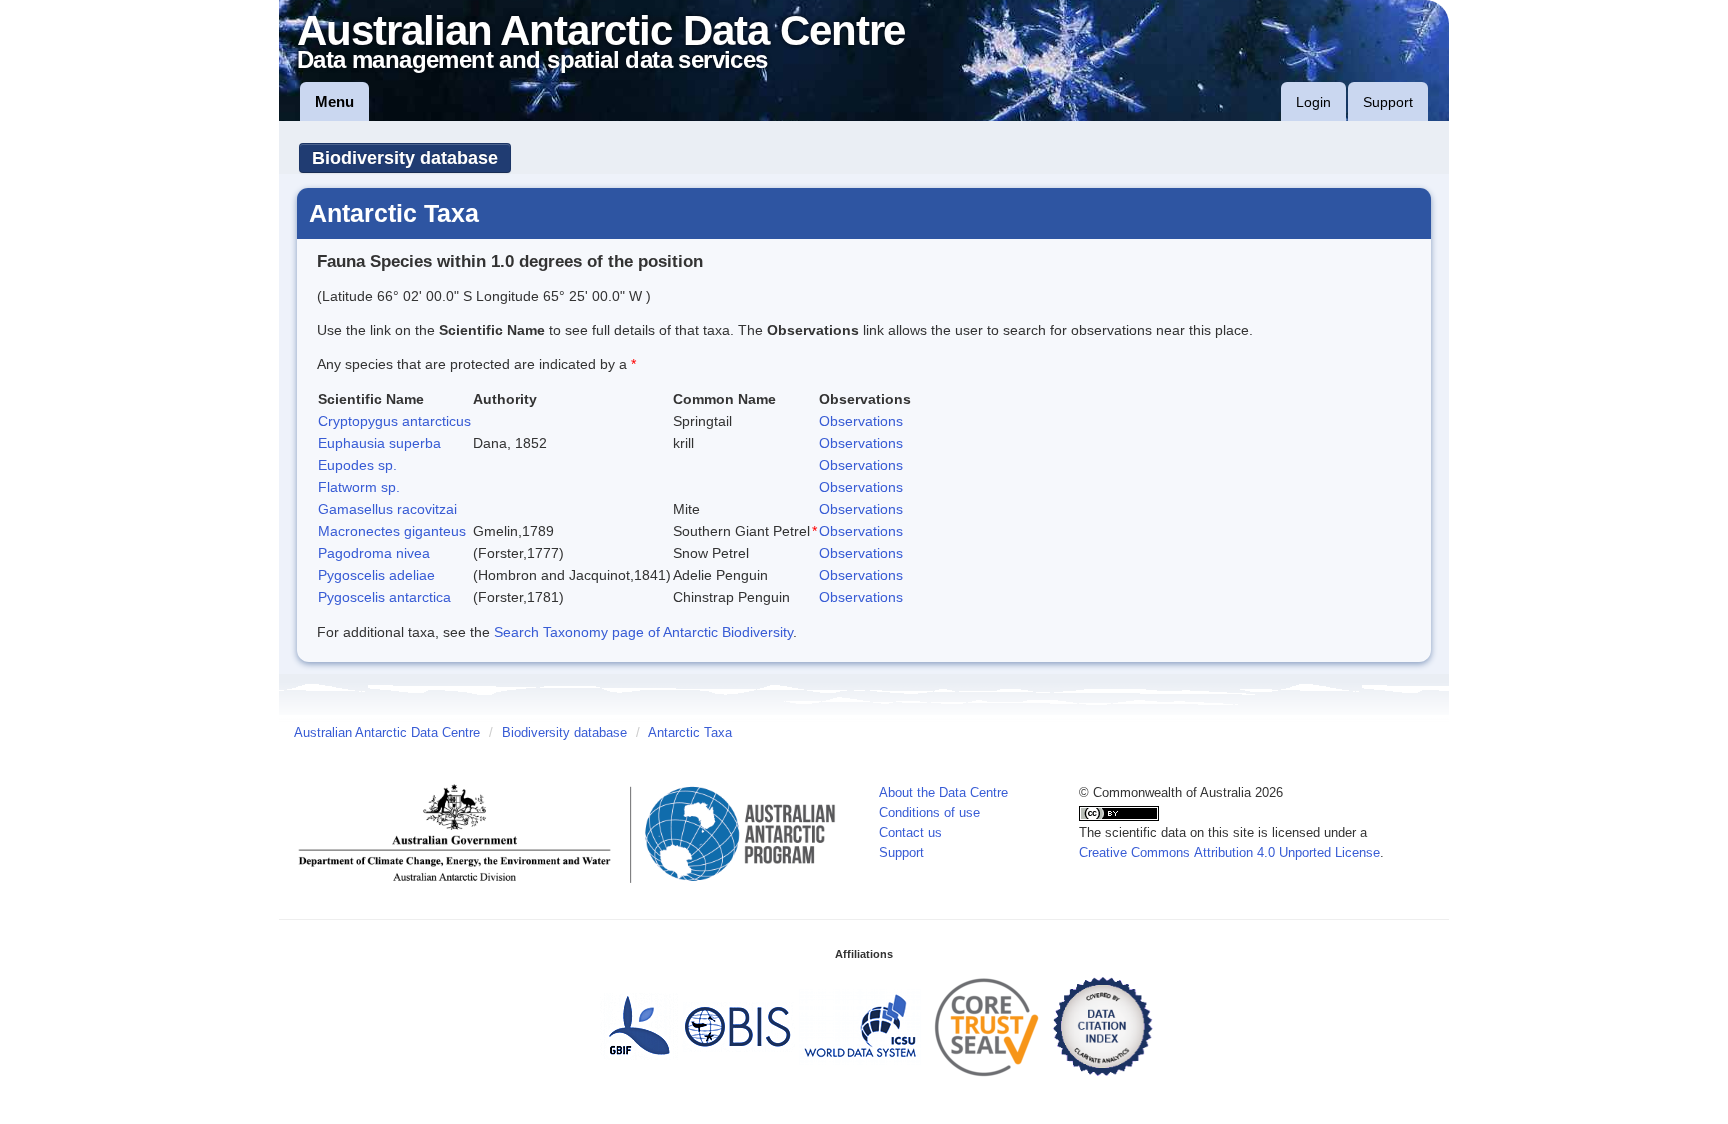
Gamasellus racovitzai (387, 509)
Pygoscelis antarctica (384, 597)
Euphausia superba (379, 443)
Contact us (910, 833)
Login (1313, 102)
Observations (861, 421)
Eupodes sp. (357, 465)
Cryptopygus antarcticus (394, 421)
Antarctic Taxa (690, 733)
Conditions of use (929, 813)
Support (1388, 102)
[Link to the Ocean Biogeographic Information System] (738, 1026)
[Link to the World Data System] (860, 1026)
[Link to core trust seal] (987, 1026)
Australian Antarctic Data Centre (387, 733)
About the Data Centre (943, 793)
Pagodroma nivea (374, 553)
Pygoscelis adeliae (376, 575)
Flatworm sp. (359, 487)
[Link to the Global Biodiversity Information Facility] (639, 1026)
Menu (334, 101)
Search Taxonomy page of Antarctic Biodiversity (643, 632)
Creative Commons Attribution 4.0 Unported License (1229, 853)
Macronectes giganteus (392, 531)
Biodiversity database (405, 158)
